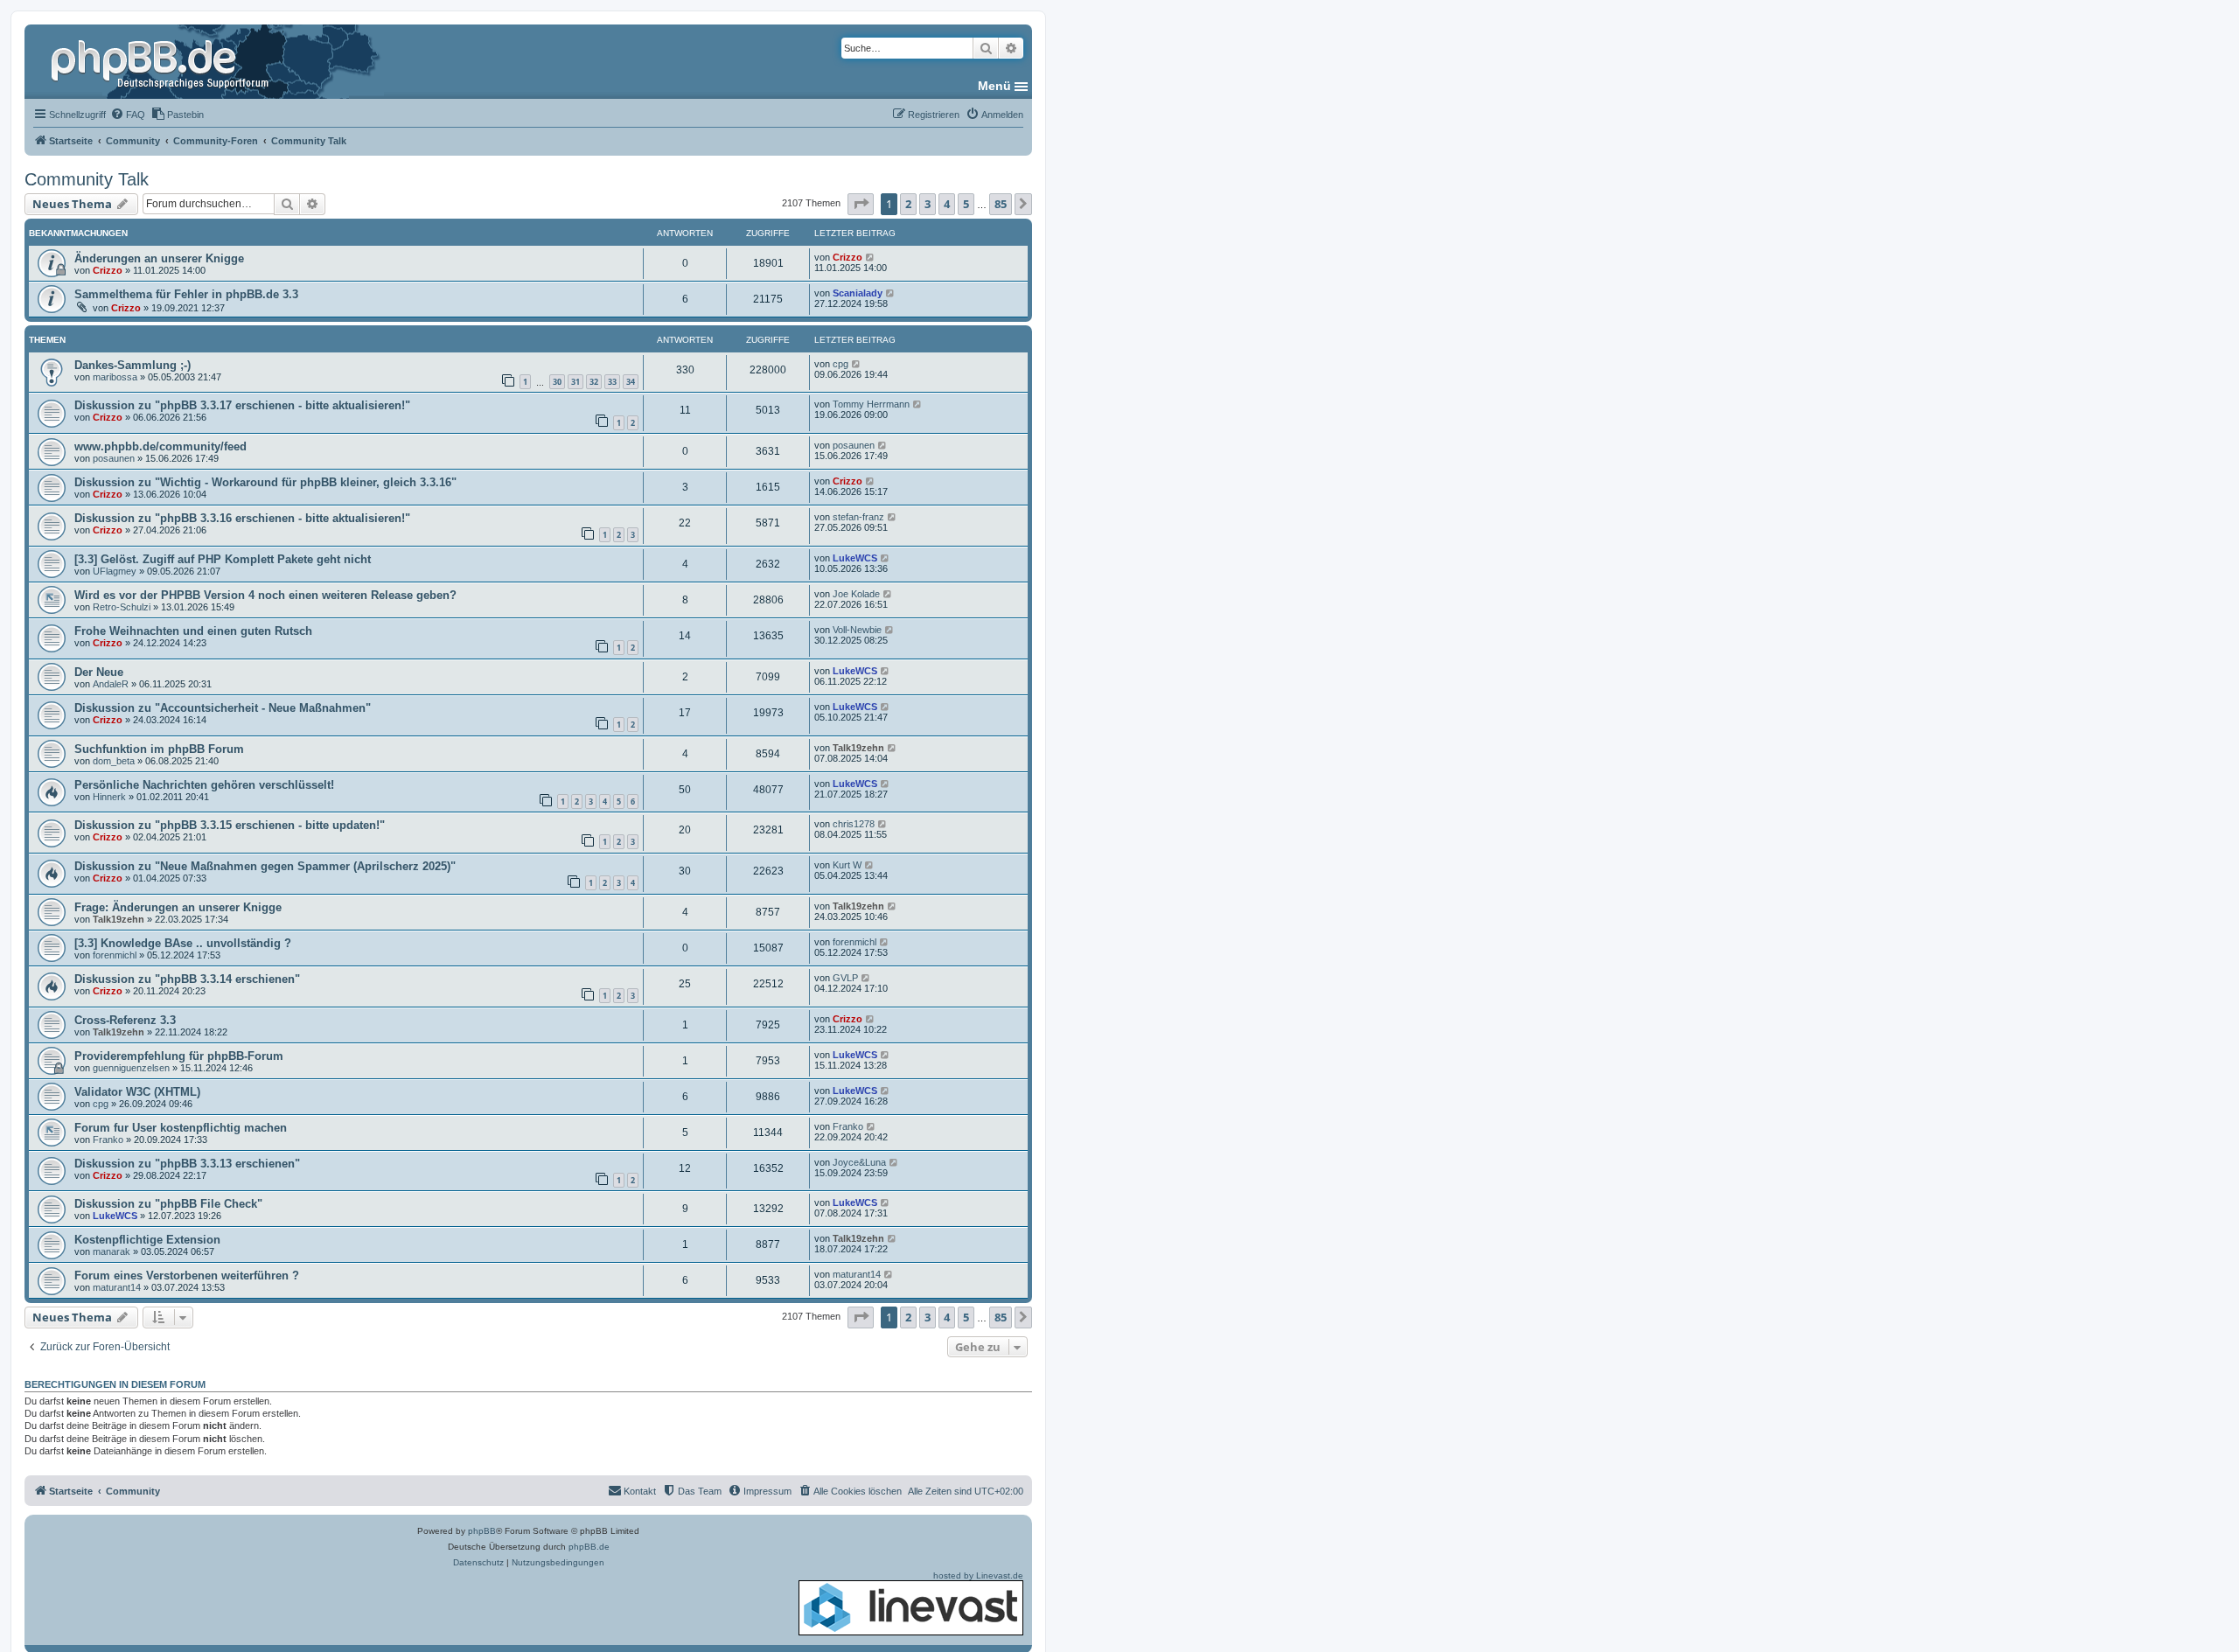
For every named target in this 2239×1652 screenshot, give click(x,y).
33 (612, 382)
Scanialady (858, 293)
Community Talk (87, 179)
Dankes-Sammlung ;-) (133, 365)
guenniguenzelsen (131, 1068)
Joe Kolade (856, 594)
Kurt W (847, 865)
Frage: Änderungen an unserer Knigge (178, 907)
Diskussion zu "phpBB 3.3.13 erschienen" (187, 1164)
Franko (108, 1140)
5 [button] (966, 204)
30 (557, 382)
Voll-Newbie (857, 630)
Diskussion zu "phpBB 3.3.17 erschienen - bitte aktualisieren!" (242, 405)
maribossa (115, 377)
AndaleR (111, 684)
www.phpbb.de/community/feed (160, 446)
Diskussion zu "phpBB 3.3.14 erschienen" (187, 979)
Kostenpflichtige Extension (147, 1240)
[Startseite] (162, 61)
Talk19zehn (858, 748)
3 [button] (928, 204)
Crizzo (108, 270)
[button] (861, 204)
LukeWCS (855, 558)
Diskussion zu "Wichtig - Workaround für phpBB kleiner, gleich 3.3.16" (265, 482)
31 (575, 382)
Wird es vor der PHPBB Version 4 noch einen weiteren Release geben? (265, 595)
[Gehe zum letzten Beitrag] (871, 257)
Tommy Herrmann (871, 404)
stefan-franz (858, 517)
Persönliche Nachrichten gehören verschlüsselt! (204, 785)
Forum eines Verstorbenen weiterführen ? (187, 1276)
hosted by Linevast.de (978, 1575)
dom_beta (114, 761)
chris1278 (854, 824)
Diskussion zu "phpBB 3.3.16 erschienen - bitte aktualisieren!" (242, 518)
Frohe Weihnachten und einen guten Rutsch (193, 631)
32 (594, 382)
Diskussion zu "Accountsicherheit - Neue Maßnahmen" (223, 708)
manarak (112, 1251)
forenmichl (115, 955)
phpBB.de (589, 1547)
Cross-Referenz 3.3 (125, 1020)
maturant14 (117, 1287)
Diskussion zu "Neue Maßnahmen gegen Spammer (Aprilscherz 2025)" (265, 866)
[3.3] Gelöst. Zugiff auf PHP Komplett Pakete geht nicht (223, 559)
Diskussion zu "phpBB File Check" (168, 1204)
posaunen (114, 458)
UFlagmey (115, 571)
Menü (994, 86)
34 (631, 382)
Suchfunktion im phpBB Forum (159, 749)
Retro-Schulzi (122, 607)
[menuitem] (128, 115)
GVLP (845, 978)
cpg (840, 364)
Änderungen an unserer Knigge (159, 258)
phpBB (482, 1531)
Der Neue (99, 672)
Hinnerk (109, 797)
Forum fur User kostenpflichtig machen (181, 1128)
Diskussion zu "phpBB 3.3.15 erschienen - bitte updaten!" (230, 825)
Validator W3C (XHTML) (137, 1092)
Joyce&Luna (859, 1162)
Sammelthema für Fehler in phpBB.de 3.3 (186, 294)
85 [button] (1001, 204)
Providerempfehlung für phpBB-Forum (179, 1056)
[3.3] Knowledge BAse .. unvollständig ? (183, 943)
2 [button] (908, 204)
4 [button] (947, 204)
